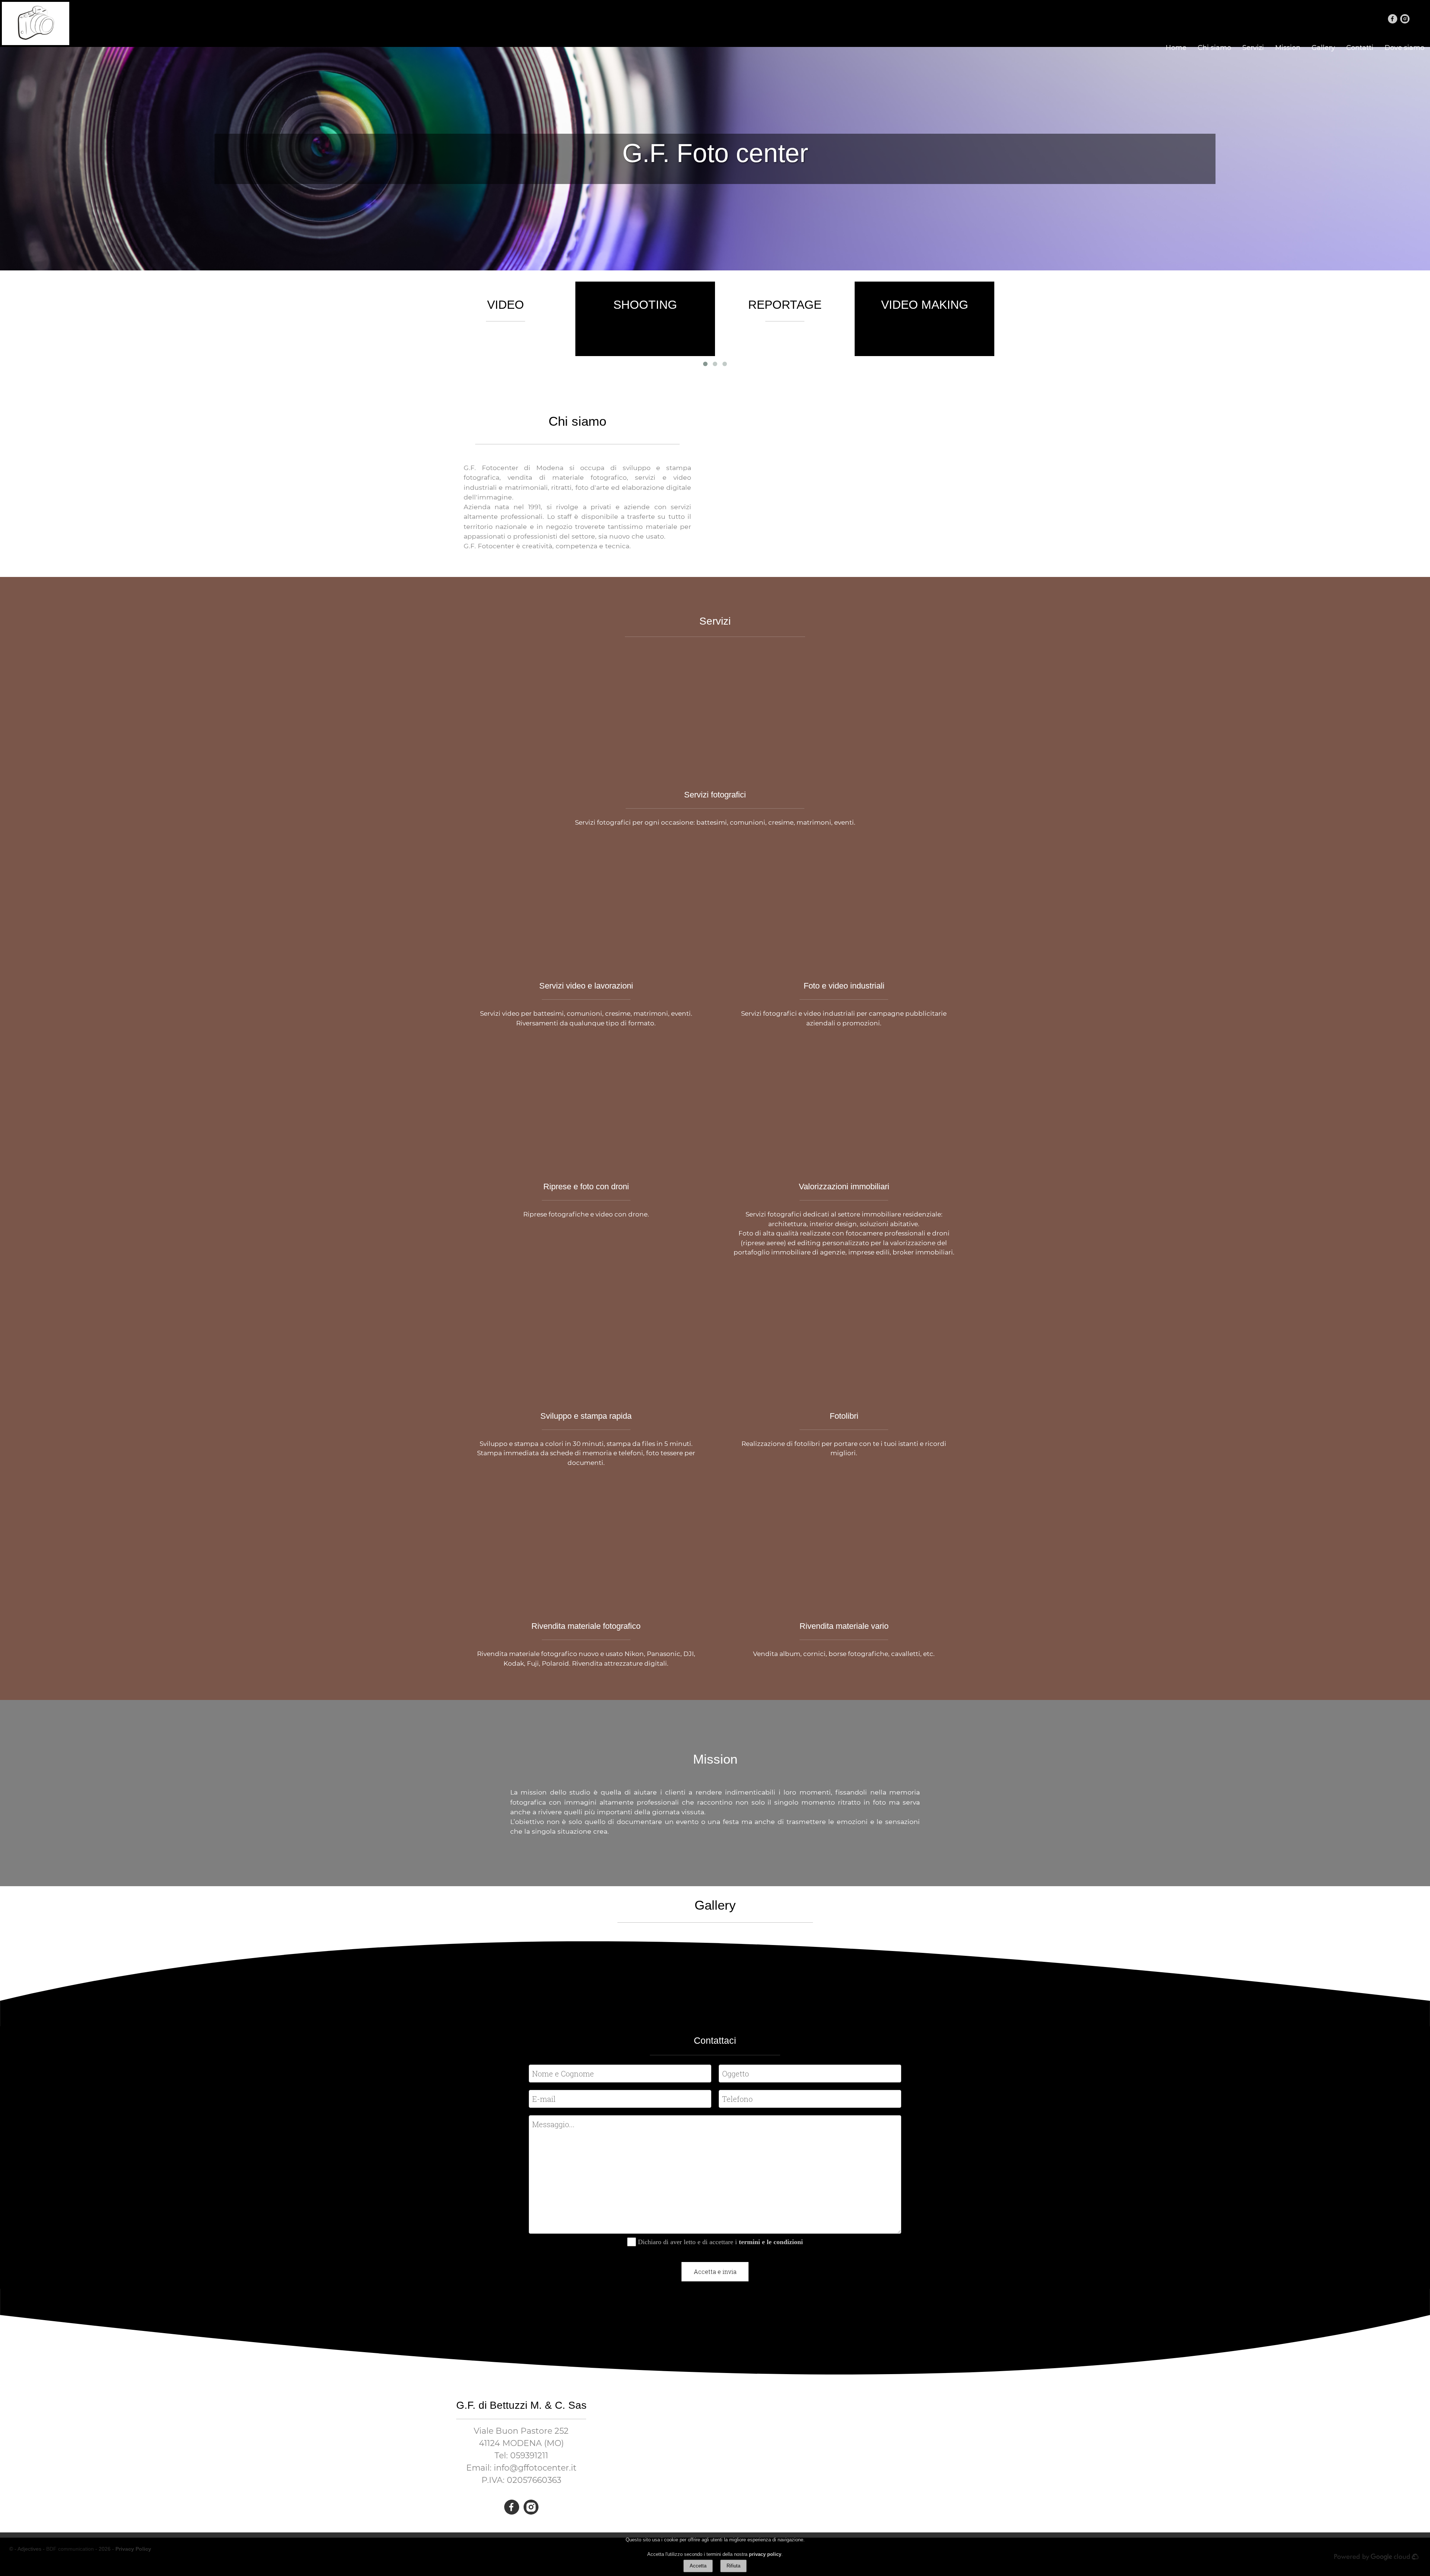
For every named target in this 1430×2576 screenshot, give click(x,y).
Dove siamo (1404, 48)
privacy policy (765, 2554)
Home (1176, 48)
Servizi (1253, 48)
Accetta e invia (715, 2272)
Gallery (1323, 48)
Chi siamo (1214, 48)
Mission (1288, 48)
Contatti (1360, 48)
